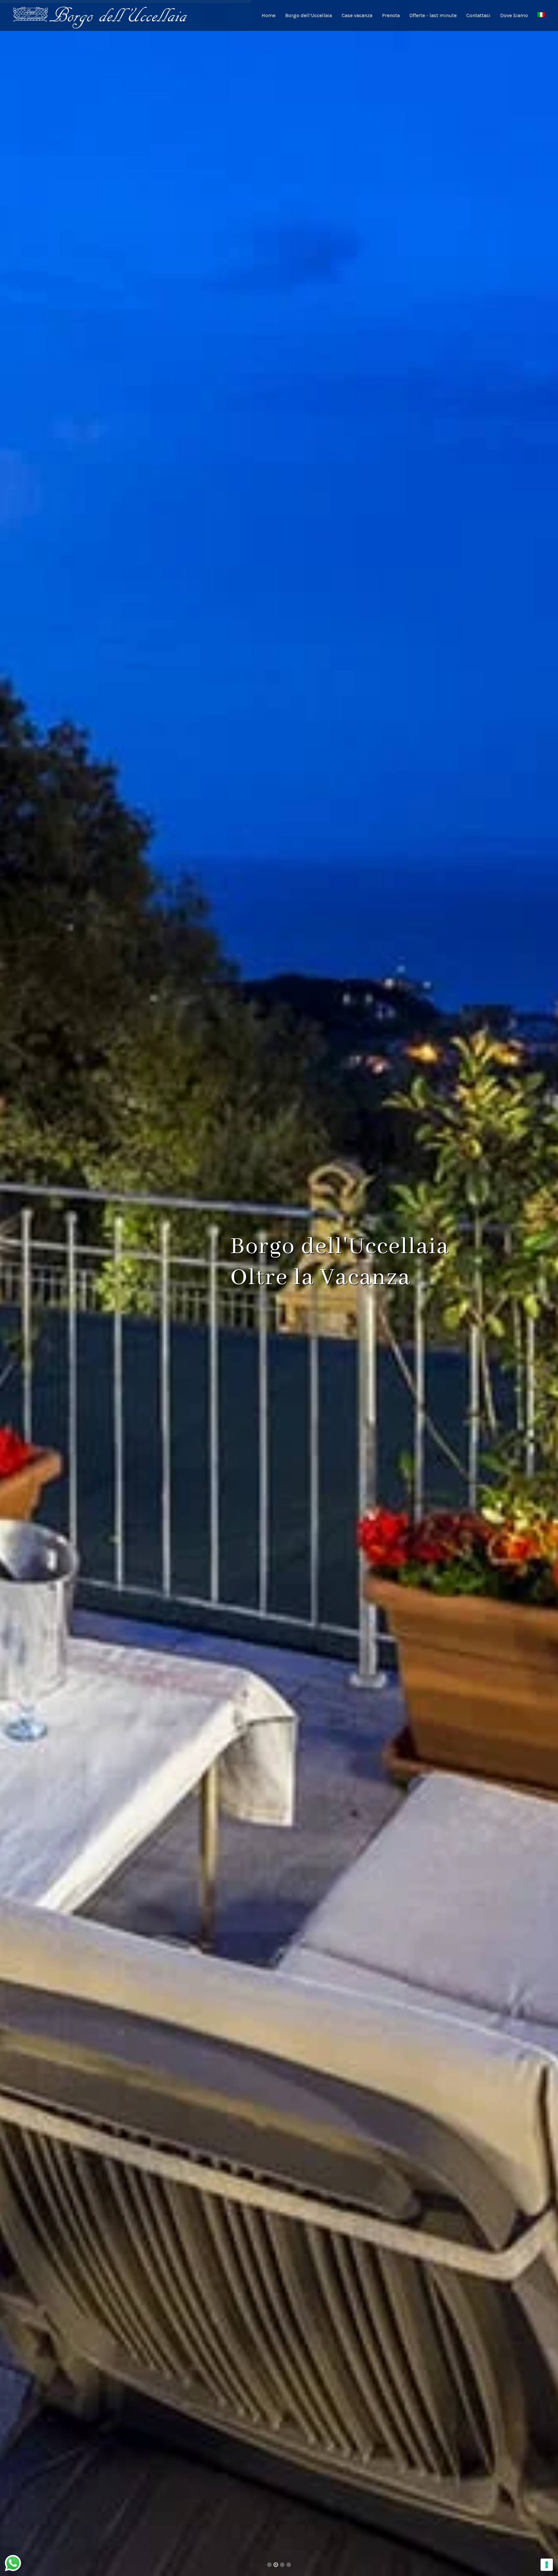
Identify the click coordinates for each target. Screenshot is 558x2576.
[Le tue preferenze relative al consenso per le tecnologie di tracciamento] (547, 2565)
